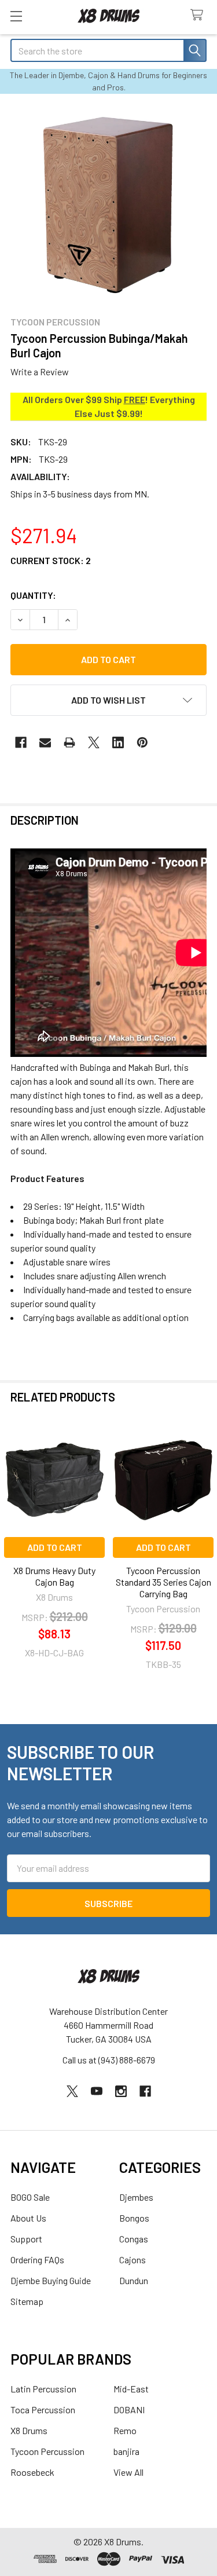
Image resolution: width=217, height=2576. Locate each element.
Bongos (134, 2218)
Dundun (134, 2280)
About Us (28, 2218)
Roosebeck (32, 2472)
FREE (135, 399)
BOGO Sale (30, 2197)
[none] (108, 204)
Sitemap (27, 2301)
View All (128, 2472)
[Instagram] (121, 2091)
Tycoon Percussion (47, 2451)
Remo (125, 2430)
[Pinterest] (142, 742)
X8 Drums (29, 2430)
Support (26, 2239)
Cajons (133, 2260)
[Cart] (199, 15)
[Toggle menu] (16, 16)
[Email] (45, 742)
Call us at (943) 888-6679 (109, 2060)
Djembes (136, 2197)
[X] (94, 742)
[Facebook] (21, 742)
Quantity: (33, 595)
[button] (108, 700)
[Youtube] (97, 2091)
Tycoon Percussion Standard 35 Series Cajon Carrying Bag (163, 1582)
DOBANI (129, 2409)
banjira (126, 2451)
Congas (134, 2239)
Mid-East (131, 2389)
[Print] (69, 742)
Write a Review (40, 372)
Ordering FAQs (37, 2260)
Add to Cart (55, 1547)
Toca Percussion (43, 2409)
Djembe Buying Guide (51, 2280)
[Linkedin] (118, 742)
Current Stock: (51, 560)
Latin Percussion (43, 2389)
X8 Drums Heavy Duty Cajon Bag (54, 1576)
